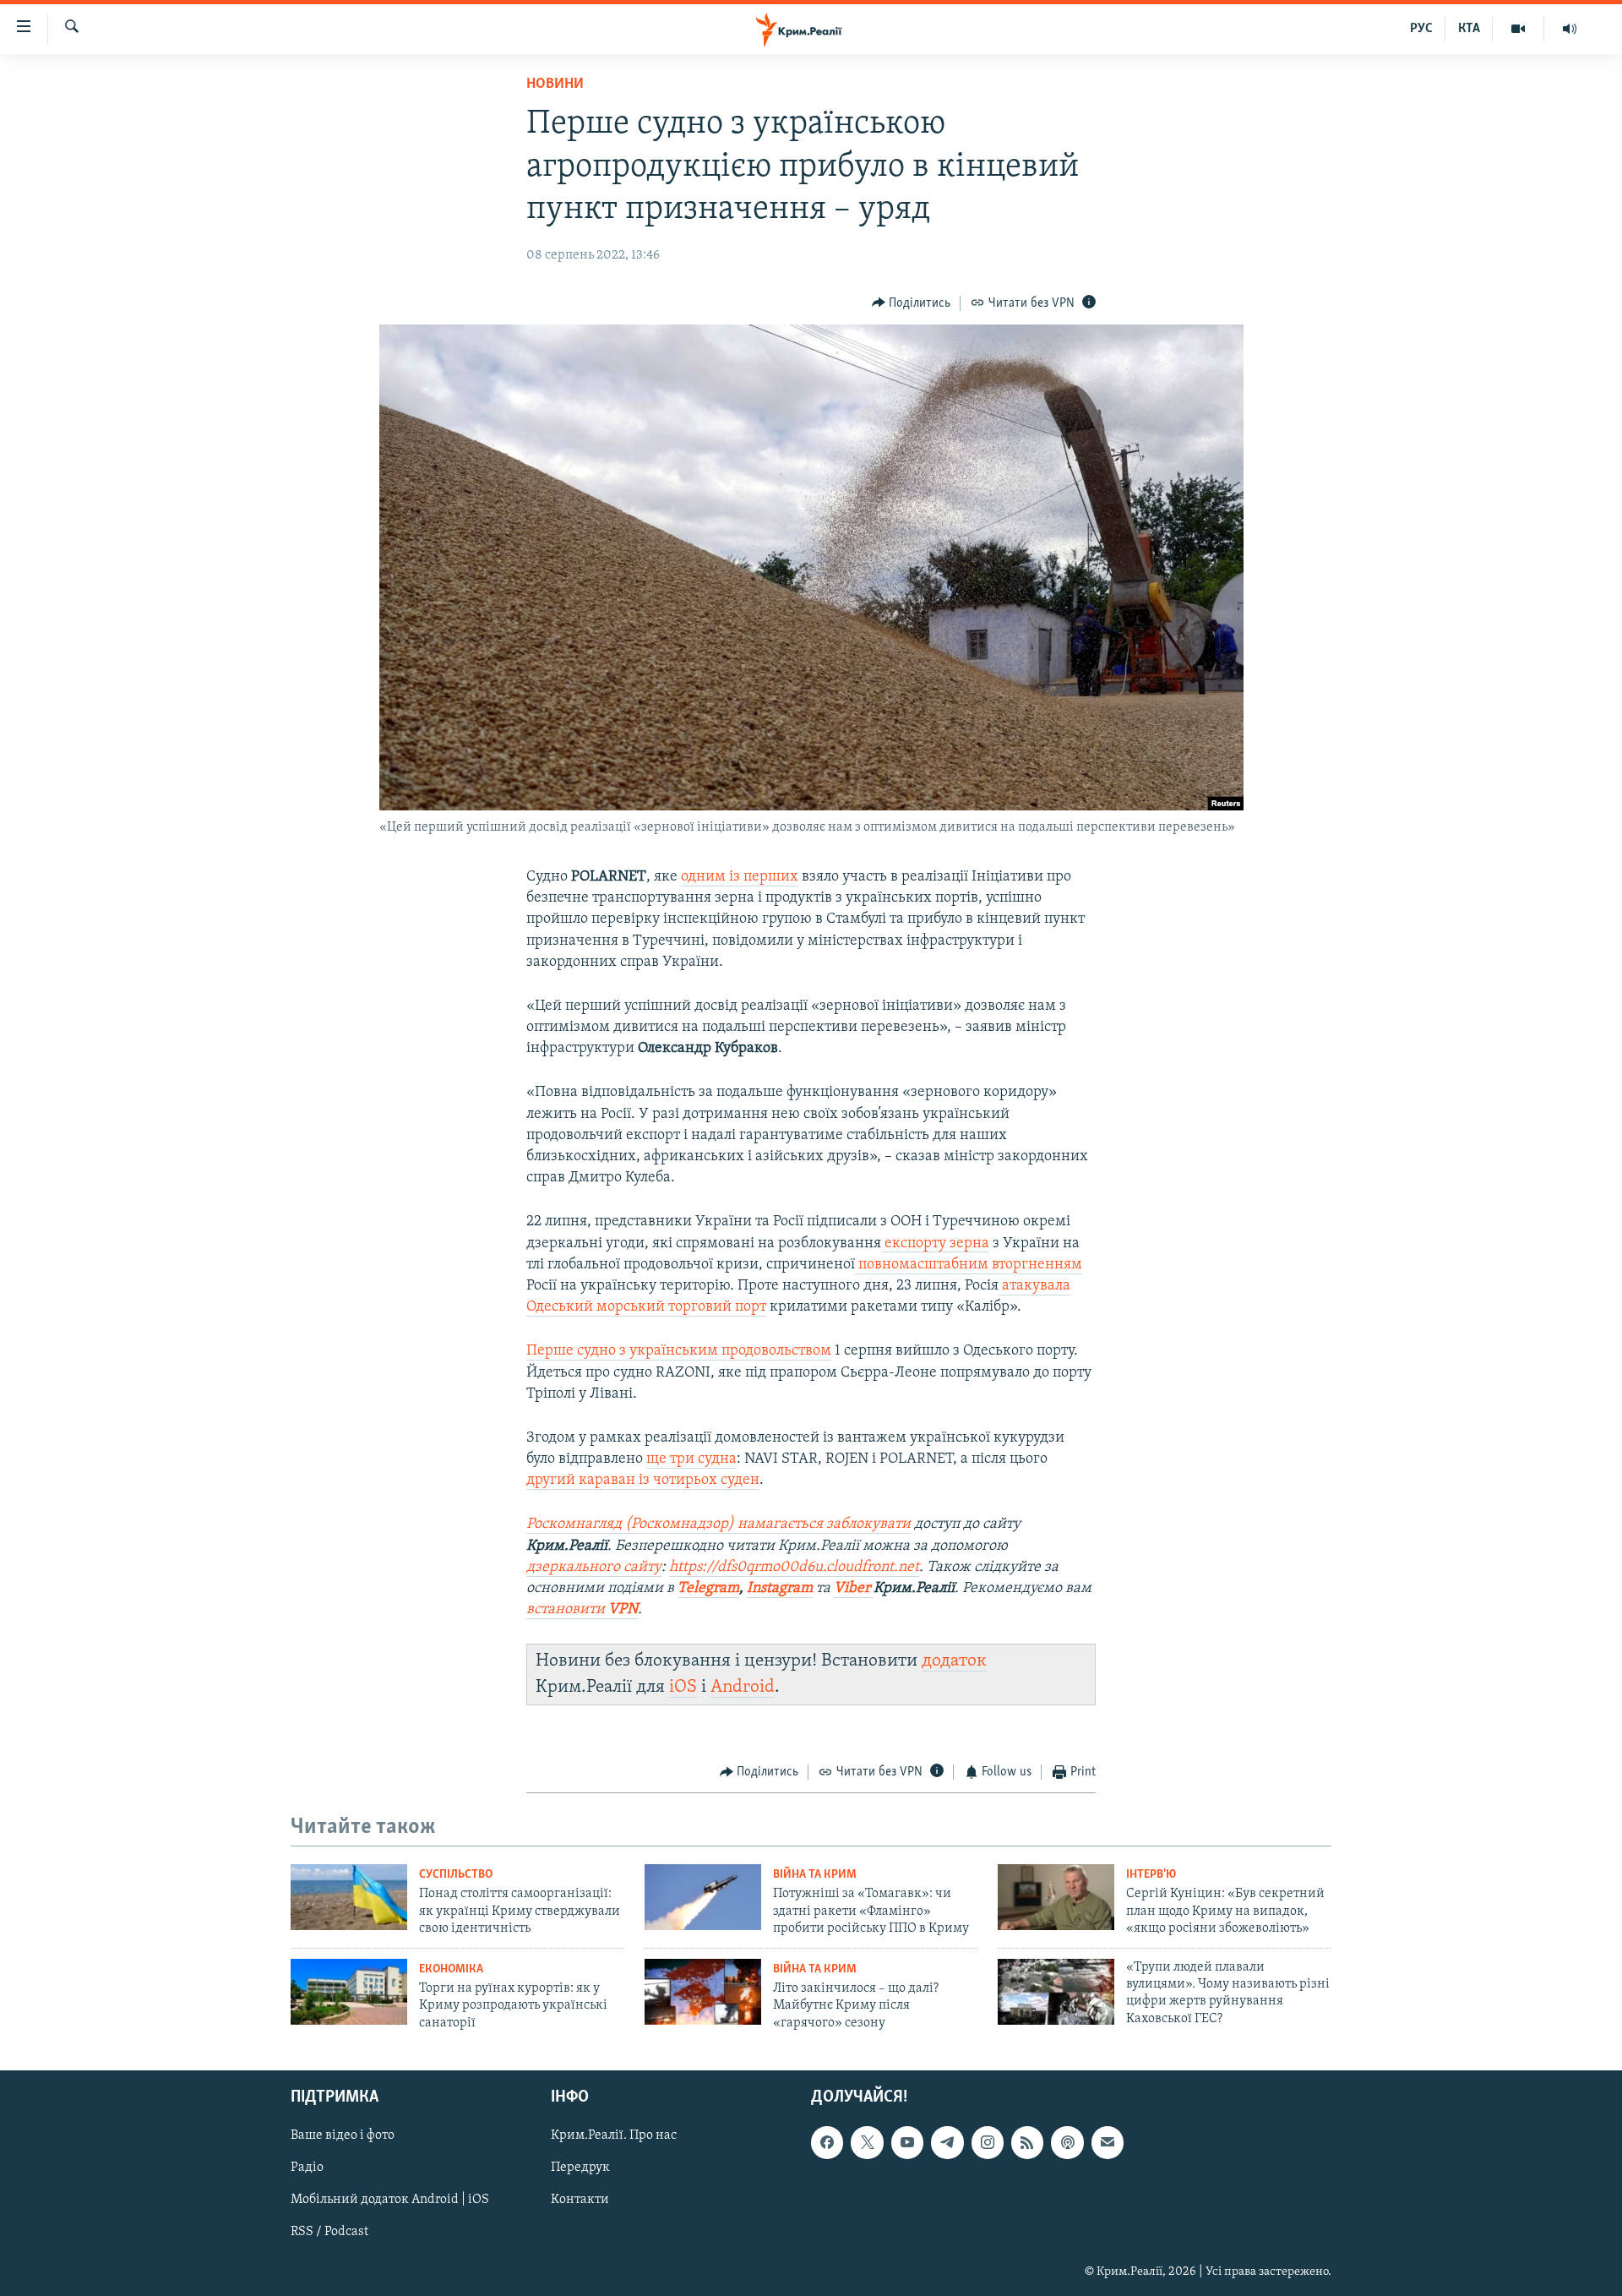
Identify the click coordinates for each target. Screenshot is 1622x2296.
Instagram (780, 1589)
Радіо (307, 2168)
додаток (954, 1661)
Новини (555, 85)
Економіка (451, 1969)
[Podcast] (1067, 2142)
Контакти (580, 2200)
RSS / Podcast (329, 2232)
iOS (683, 1687)
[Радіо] (1570, 29)
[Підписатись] (1108, 2142)
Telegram (708, 1589)
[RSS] (1027, 2142)
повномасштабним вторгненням (969, 1265)
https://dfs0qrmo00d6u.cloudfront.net (794, 1568)
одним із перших (740, 877)
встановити (582, 1610)
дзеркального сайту (594, 1568)
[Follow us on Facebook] (827, 2142)
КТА (1469, 29)
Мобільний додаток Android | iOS (390, 2200)
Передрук (580, 2168)
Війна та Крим (815, 1875)
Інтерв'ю (1151, 1875)
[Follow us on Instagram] (988, 2142)
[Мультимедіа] (1519, 29)
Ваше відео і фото (343, 2135)
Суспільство (456, 1875)
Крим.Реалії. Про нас (614, 2135)
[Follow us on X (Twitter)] (867, 2142)
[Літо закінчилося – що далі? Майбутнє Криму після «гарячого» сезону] (703, 1992)
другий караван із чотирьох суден (643, 1481)
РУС (1421, 29)
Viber (854, 1589)
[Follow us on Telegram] (947, 2142)
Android (743, 1687)
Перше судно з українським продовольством (679, 1351)
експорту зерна (935, 1244)
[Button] (912, 303)
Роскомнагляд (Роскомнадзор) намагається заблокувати (718, 1524)
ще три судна (691, 1459)
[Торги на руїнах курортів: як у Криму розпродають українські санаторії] (349, 1992)
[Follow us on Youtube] (907, 2142)
